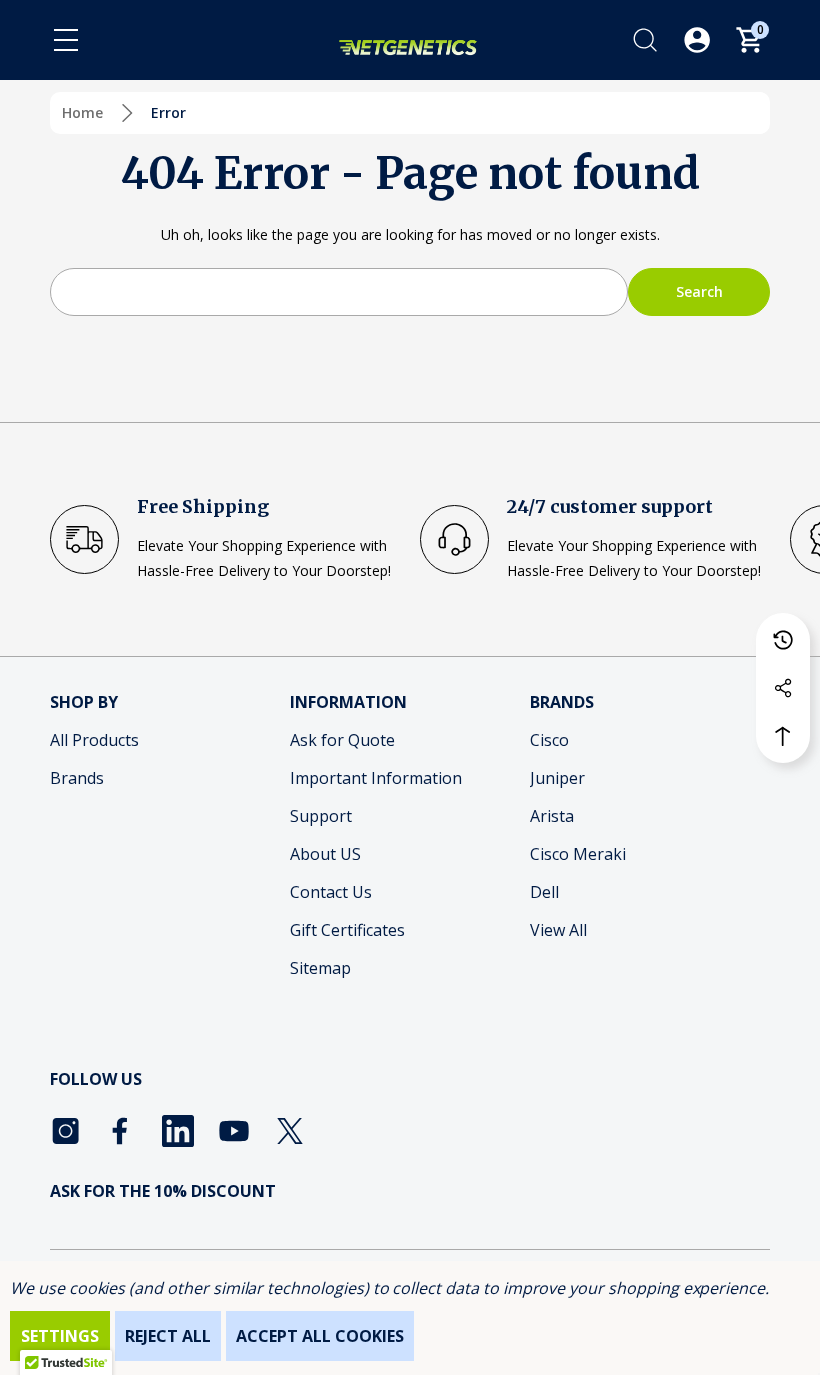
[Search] (645, 40)
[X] (290, 1131)
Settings (60, 1336)
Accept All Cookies (320, 1336)
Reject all (168, 1336)
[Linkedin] (178, 1131)
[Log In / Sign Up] (697, 40)
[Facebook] (122, 1131)
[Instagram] (66, 1131)
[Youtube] (234, 1131)
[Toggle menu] (66, 40)
